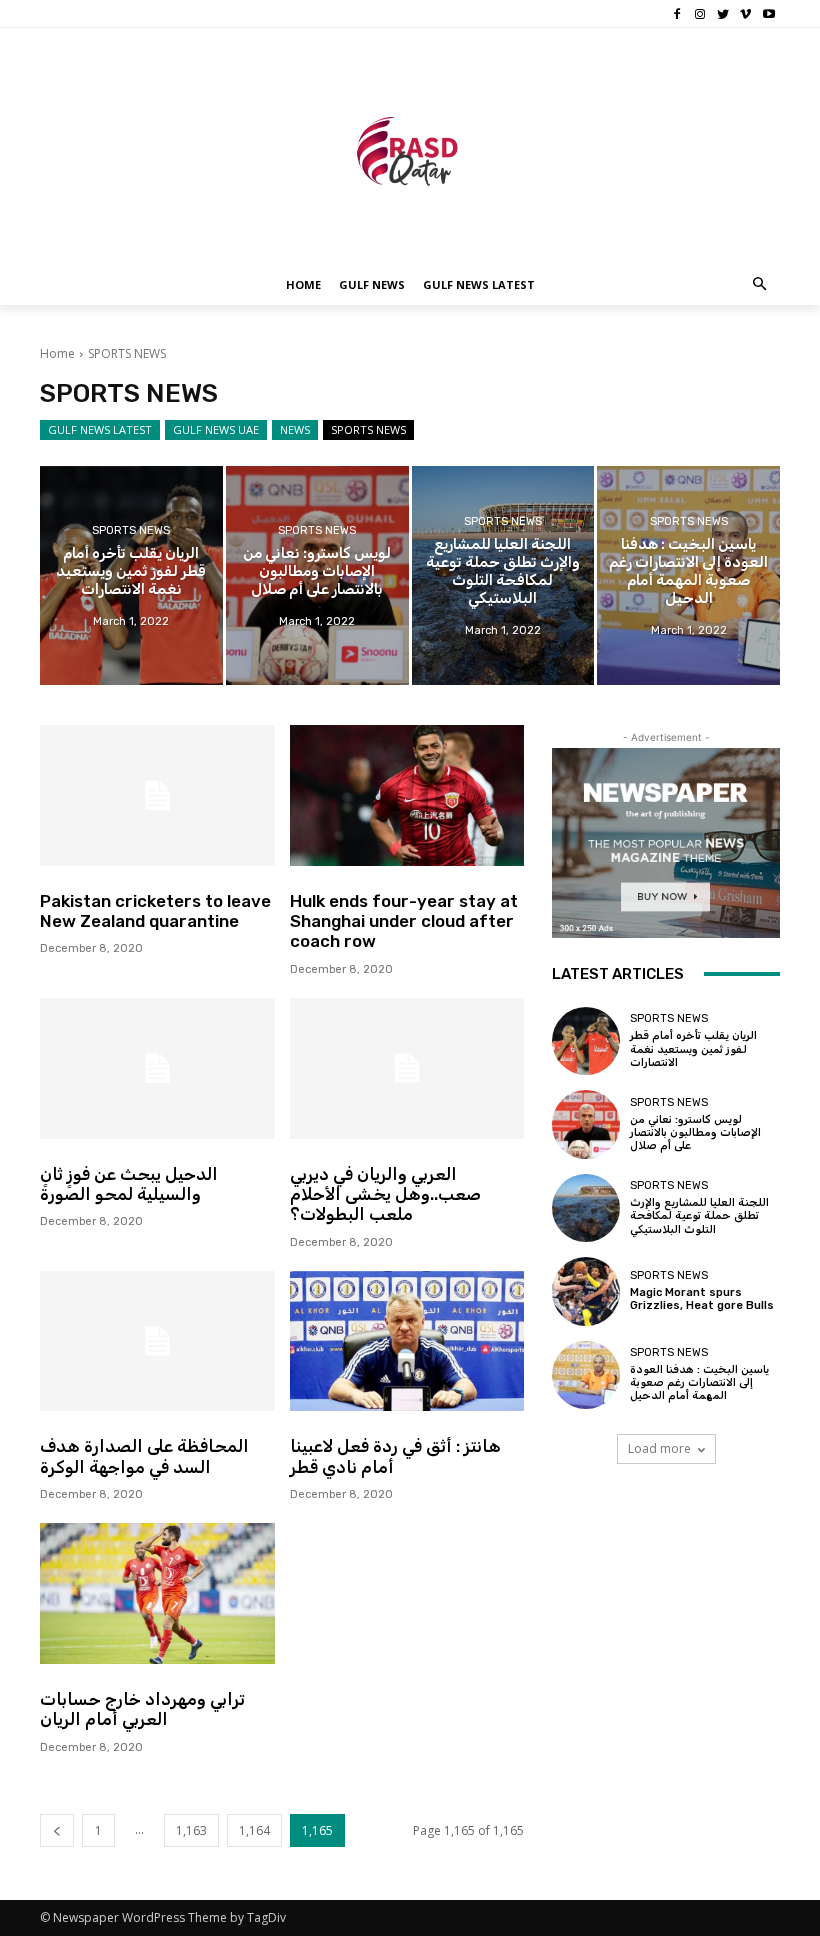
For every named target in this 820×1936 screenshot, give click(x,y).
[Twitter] (723, 14)
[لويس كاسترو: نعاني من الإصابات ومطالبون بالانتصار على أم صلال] (317, 575)
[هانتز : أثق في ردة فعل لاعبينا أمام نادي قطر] (407, 1341)
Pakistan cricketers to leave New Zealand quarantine (155, 911)
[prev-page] (57, 1830)
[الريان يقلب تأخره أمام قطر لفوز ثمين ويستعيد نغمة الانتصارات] (131, 575)
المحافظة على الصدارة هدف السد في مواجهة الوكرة (144, 1456)
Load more (659, 1448)
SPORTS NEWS (368, 429)
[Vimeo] (745, 14)
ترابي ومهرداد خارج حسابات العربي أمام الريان (142, 1709)
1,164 (254, 1830)
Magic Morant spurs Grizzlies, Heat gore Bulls (702, 1299)
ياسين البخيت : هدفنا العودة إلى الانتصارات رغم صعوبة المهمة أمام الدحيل (699, 1382)
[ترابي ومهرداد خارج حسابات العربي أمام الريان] (157, 1593)
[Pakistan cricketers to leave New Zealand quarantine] (157, 795)
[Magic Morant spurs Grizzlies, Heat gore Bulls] (586, 1291)
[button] (760, 285)
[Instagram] (700, 14)
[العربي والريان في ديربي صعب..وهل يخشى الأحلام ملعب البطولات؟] (407, 1068)
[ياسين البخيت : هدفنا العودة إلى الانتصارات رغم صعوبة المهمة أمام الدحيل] (688, 575)
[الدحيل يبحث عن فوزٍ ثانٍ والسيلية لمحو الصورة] (157, 1068)
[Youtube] (768, 14)
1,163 (191, 1830)
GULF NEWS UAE (216, 429)
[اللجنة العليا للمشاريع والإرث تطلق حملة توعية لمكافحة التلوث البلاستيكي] (503, 575)
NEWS (295, 429)
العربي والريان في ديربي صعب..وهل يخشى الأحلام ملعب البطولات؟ (385, 1194)
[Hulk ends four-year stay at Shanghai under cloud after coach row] (407, 795)
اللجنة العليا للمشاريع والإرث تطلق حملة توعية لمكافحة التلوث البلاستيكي (699, 1215)
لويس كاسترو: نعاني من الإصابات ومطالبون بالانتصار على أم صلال (695, 1132)
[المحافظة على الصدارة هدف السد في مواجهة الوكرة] (157, 1341)
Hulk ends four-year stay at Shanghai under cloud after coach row (404, 921)
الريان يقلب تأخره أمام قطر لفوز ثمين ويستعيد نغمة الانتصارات (693, 1048)
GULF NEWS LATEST (100, 429)
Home (57, 353)
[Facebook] (677, 14)
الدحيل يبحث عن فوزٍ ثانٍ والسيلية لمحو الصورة (129, 1184)
